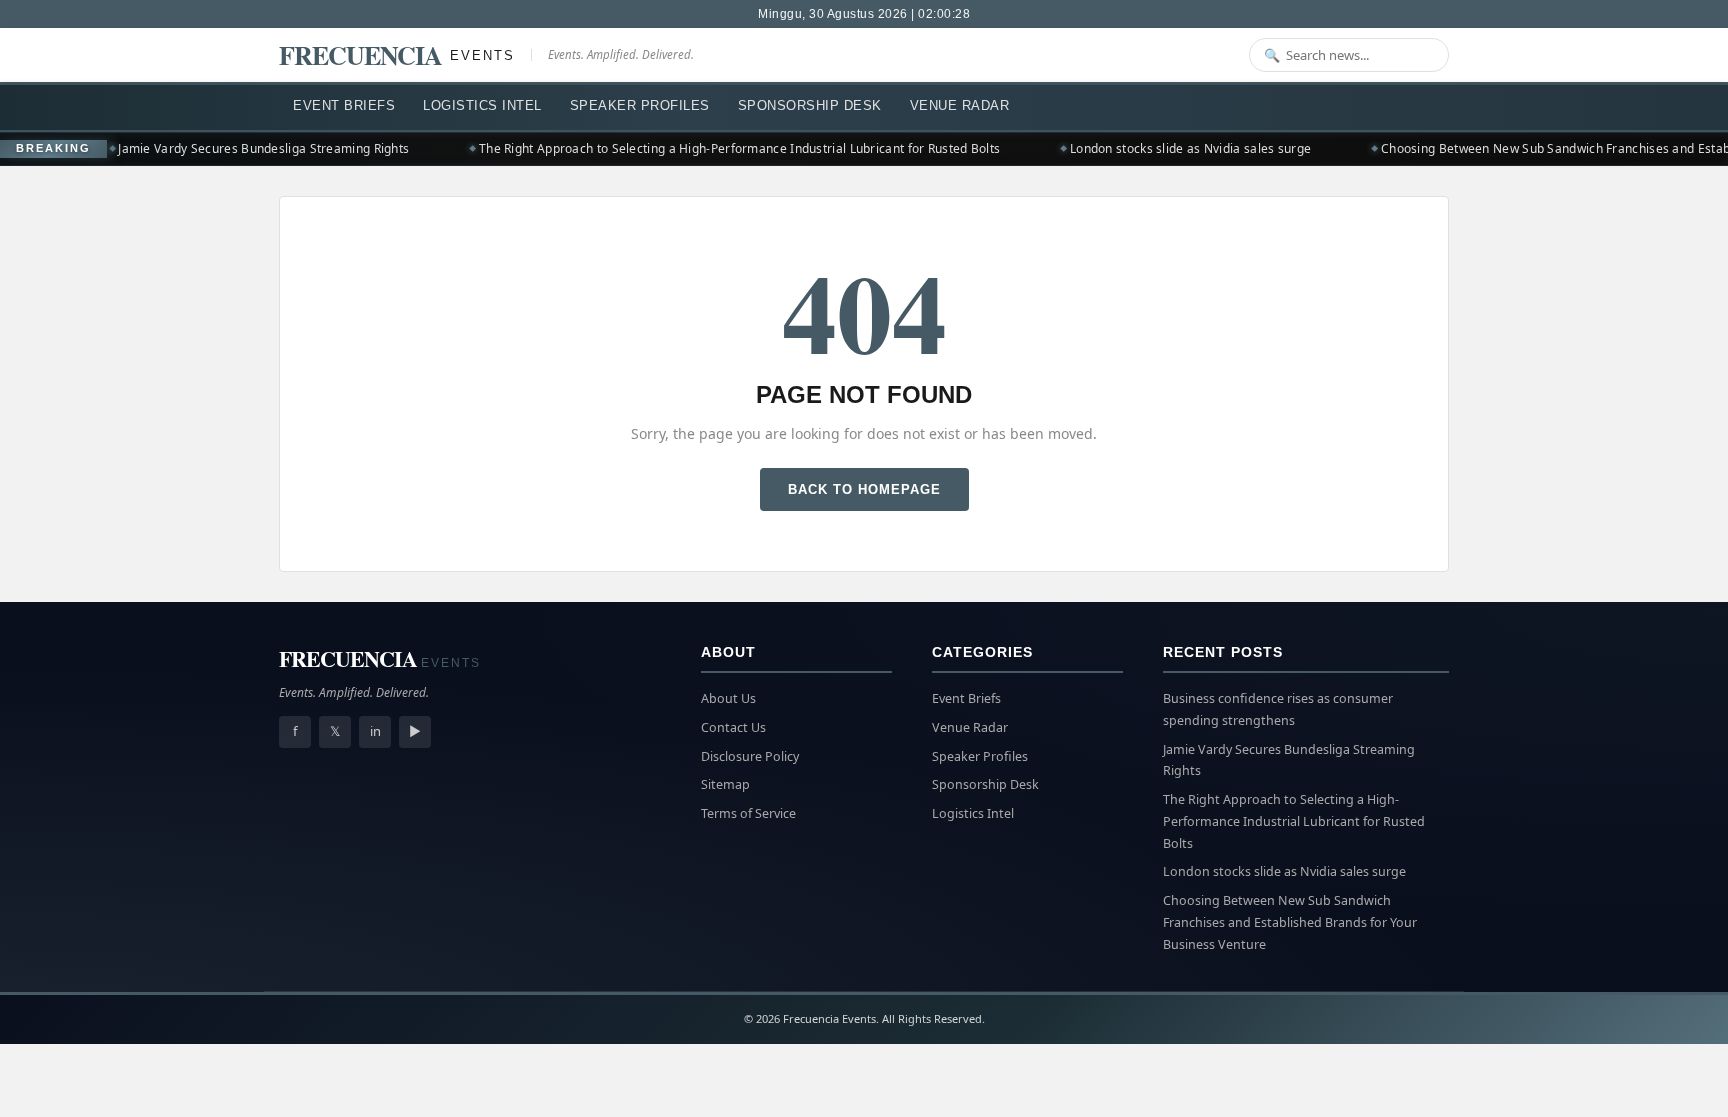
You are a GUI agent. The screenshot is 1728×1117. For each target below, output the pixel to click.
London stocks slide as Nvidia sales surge (1175, 148)
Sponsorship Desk (810, 105)
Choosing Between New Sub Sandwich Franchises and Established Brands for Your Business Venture (1290, 922)
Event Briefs (344, 105)
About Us (728, 698)
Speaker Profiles (640, 105)
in (375, 731)
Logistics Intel (482, 105)
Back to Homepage (864, 489)
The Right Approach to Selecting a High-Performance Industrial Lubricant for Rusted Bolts (724, 148)
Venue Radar (960, 105)
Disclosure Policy (750, 756)
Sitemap (725, 784)
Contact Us (733, 727)
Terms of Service (748, 813)
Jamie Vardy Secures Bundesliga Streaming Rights (248, 148)
